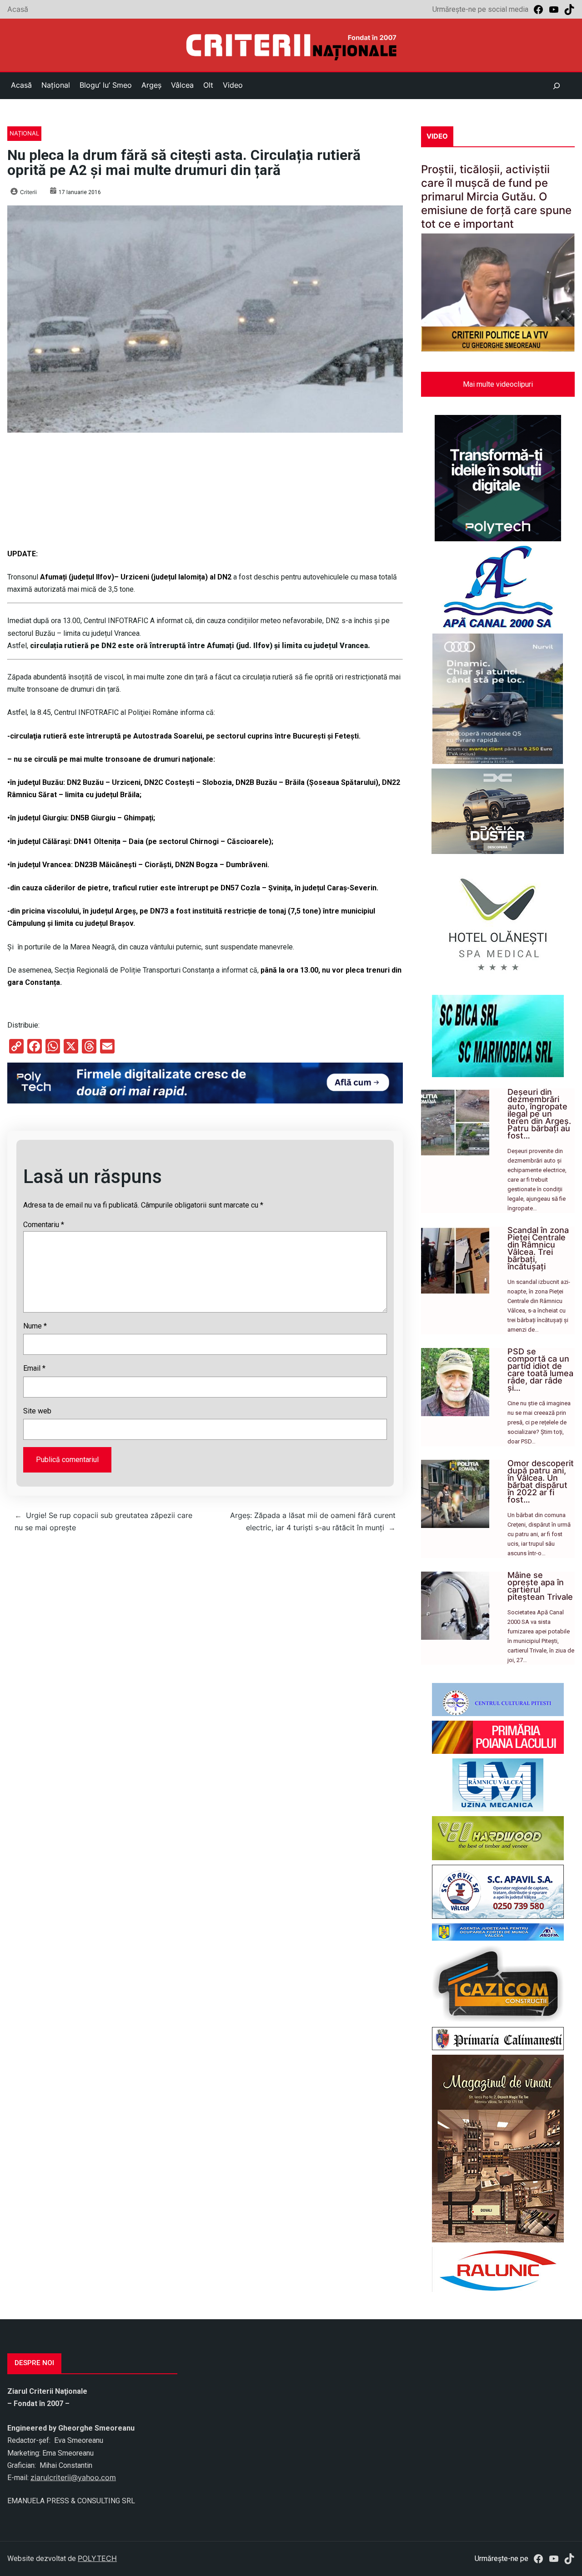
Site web (37, 1411)
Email (34, 1368)
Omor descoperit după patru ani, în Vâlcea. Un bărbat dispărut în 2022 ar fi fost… (541, 1481)
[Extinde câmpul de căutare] (557, 86)
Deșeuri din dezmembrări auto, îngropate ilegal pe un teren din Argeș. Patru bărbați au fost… (539, 1114)
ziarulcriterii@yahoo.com (73, 2477)
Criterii (28, 192)
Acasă (18, 9)
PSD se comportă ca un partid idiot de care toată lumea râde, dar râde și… (540, 1370)
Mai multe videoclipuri (498, 384)
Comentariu (44, 1225)
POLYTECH (97, 2558)
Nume (35, 1326)
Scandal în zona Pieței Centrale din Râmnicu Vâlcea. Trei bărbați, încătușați (538, 1248)
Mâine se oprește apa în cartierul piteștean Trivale (540, 1586)
